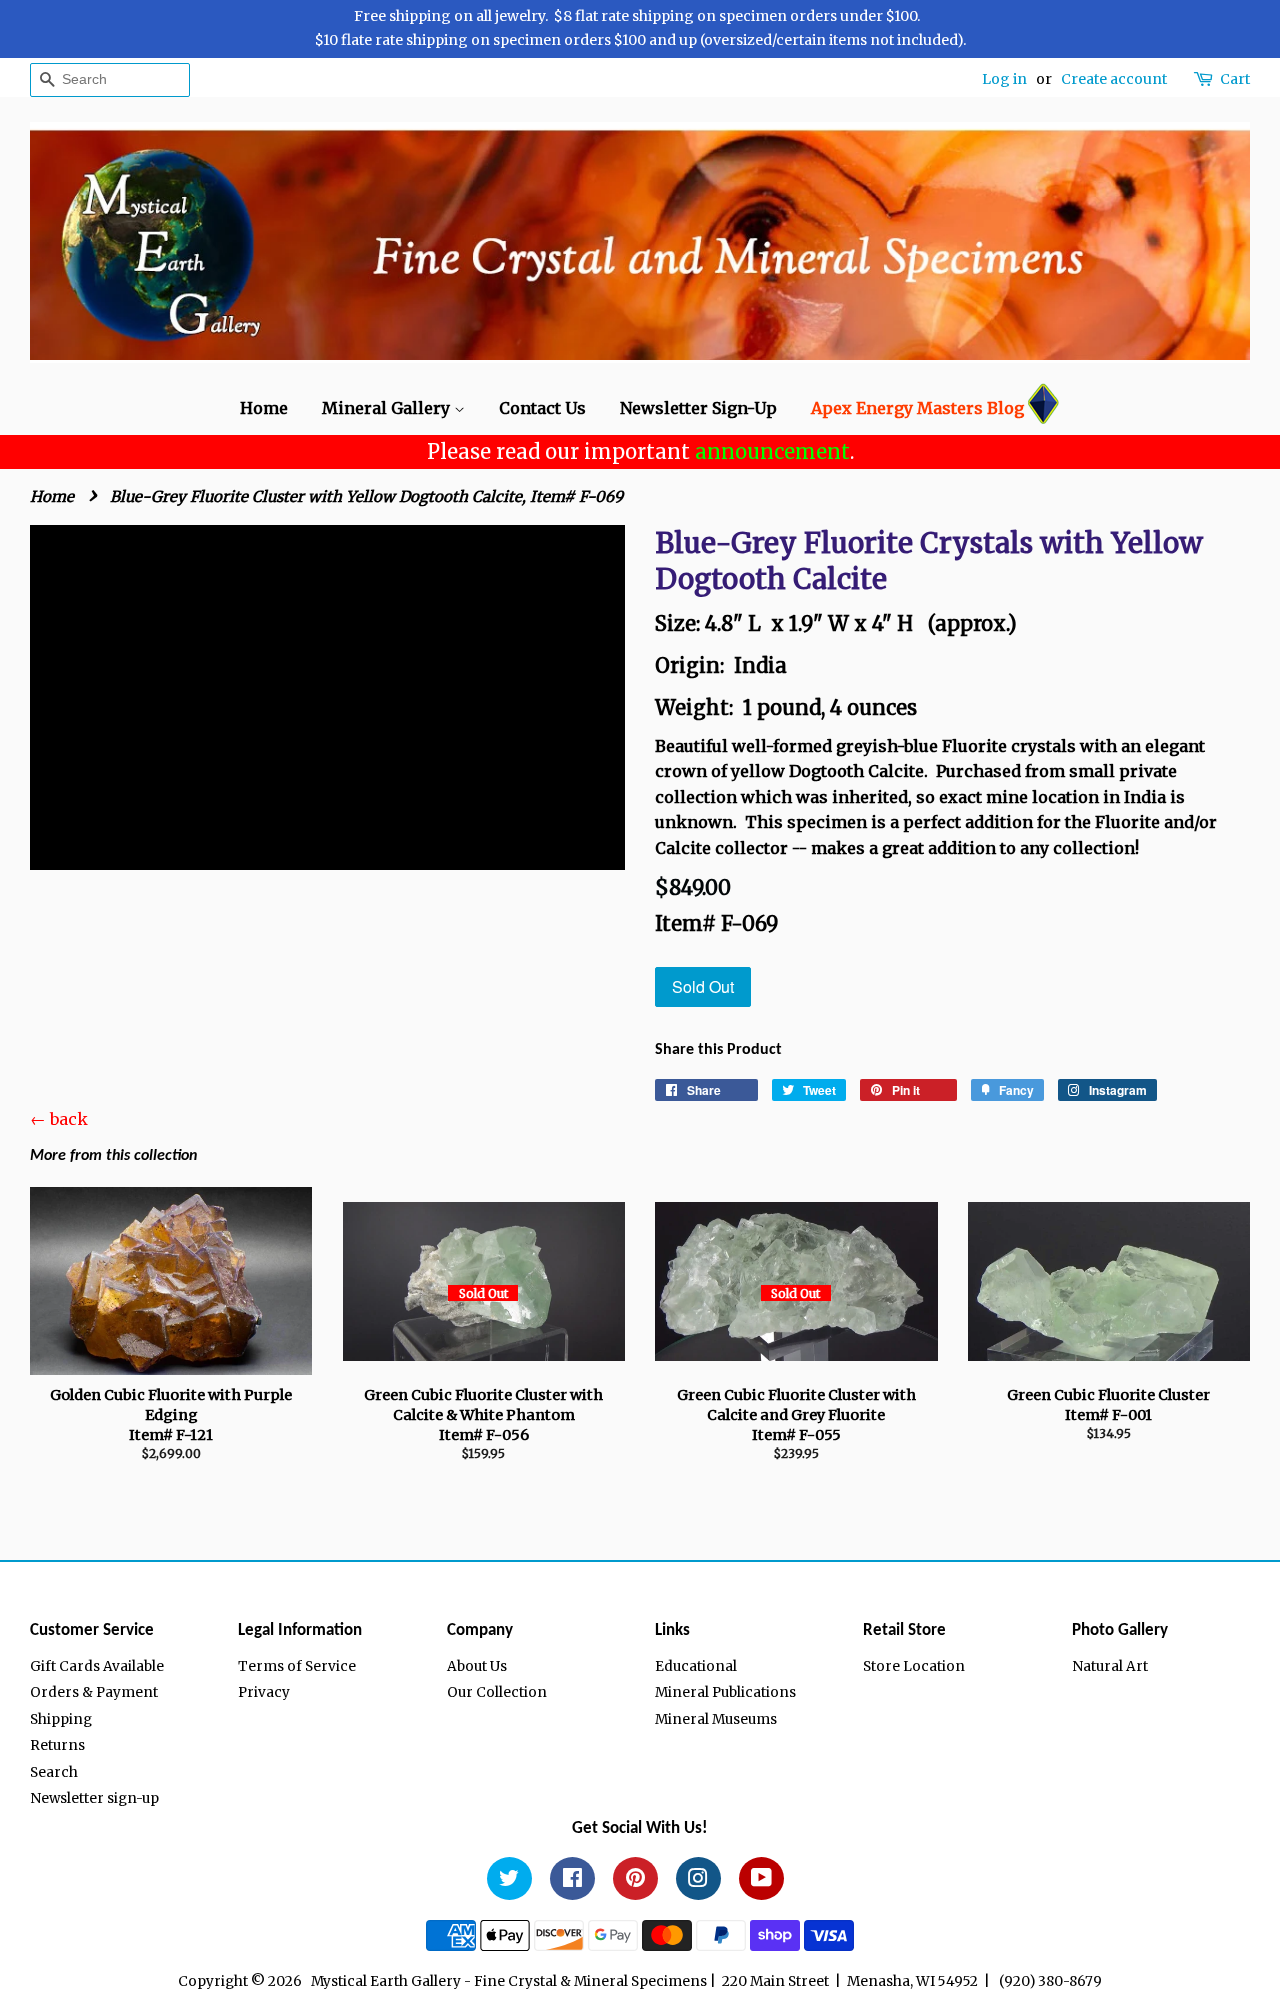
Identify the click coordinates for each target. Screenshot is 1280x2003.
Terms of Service (297, 1666)
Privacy (264, 1692)
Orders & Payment (94, 1692)
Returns (57, 1745)
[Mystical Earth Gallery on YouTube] (761, 1881)
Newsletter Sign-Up (698, 408)
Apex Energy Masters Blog (917, 408)
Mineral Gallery (388, 408)
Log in (1004, 79)
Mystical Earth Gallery (386, 1981)
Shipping (61, 1719)
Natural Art (1110, 1666)
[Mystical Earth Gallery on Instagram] (698, 1881)
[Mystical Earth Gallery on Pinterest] (635, 1881)
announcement (772, 451)
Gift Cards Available (97, 1666)
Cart (1235, 79)
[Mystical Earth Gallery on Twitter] (509, 1881)
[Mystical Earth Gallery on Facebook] (572, 1881)
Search (54, 1772)
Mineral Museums (716, 1719)
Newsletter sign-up (94, 1798)
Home (264, 408)
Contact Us (542, 408)
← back (59, 1119)
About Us (477, 1666)
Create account (1114, 79)
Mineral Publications (725, 1692)
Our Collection (497, 1692)
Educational (696, 1666)
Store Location (914, 1666)
